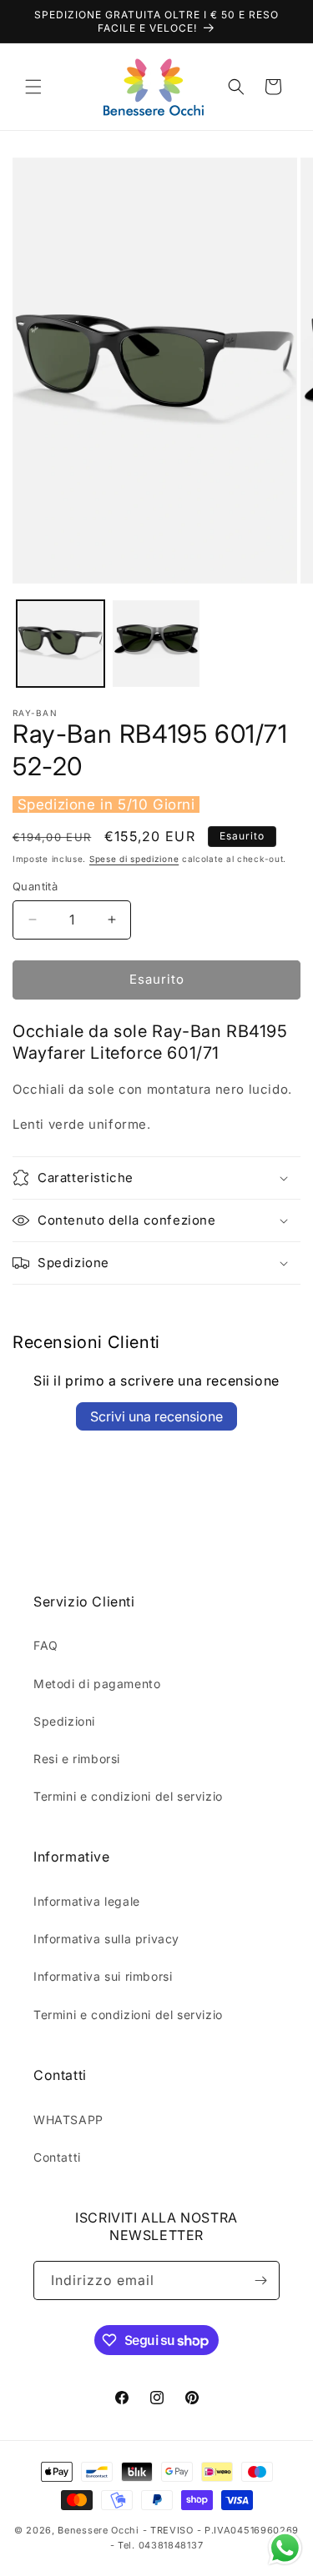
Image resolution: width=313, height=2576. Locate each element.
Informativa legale (87, 1901)
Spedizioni (64, 1721)
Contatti (57, 2157)
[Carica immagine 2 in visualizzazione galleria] (156, 644)
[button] (33, 87)
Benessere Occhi (98, 2530)
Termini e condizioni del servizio (128, 1796)
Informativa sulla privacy (106, 1939)
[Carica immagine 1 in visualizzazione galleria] (61, 644)
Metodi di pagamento (97, 1684)
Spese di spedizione (134, 859)
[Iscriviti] (260, 2280)
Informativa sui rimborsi (103, 1976)
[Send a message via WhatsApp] (285, 2548)
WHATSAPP (68, 2120)
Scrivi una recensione (156, 1416)
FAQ (46, 1645)
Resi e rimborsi (77, 1759)
